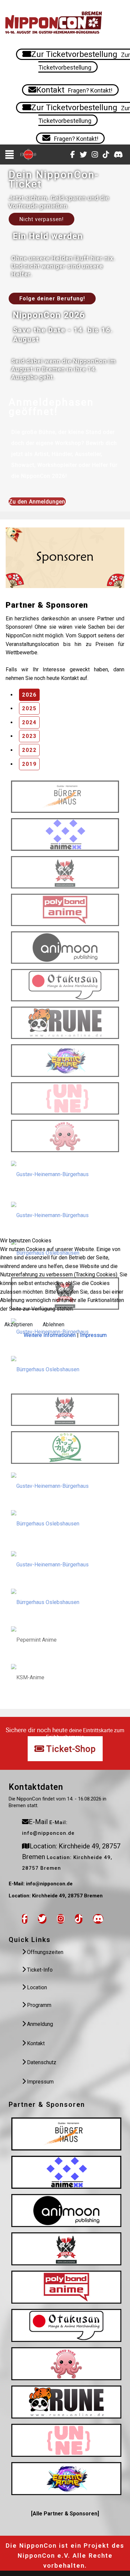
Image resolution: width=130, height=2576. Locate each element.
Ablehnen (53, 1324)
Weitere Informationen (50, 1335)
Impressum (93, 1335)
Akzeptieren (18, 1324)
